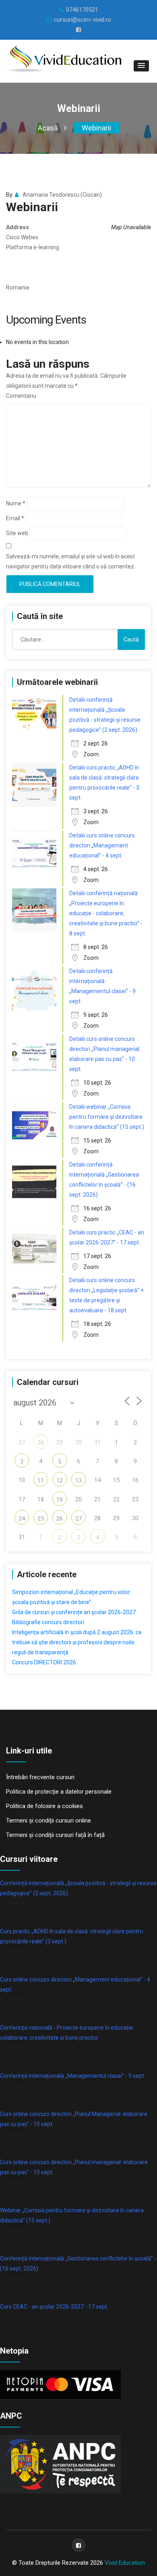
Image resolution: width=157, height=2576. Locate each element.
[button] (141, 66)
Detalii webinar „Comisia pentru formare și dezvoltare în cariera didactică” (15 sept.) (107, 1117)
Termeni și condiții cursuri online (49, 1821)
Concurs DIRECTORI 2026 (44, 1662)
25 (41, 1519)
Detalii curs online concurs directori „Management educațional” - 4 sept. (102, 845)
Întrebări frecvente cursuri (40, 1777)
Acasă (48, 128)
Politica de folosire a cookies (44, 1806)
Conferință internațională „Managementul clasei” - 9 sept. (73, 2076)
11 (41, 1480)
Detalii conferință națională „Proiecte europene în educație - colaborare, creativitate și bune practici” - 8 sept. (106, 913)
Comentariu (21, 396)
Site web (17, 533)
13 (78, 1480)
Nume (16, 503)
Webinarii (96, 128)
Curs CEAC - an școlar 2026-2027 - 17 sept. (54, 2307)
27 (78, 1519)
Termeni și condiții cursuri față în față (55, 1835)
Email (15, 518)
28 (41, 1443)
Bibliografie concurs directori (48, 1622)
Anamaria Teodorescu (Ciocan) (62, 195)
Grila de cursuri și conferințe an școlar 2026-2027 (74, 1612)
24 (22, 1519)
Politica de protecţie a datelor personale (59, 1792)
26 (60, 1519)
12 (60, 1480)
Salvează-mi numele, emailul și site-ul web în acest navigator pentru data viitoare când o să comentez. (71, 561)
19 (60, 1500)
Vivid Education (125, 2563)
